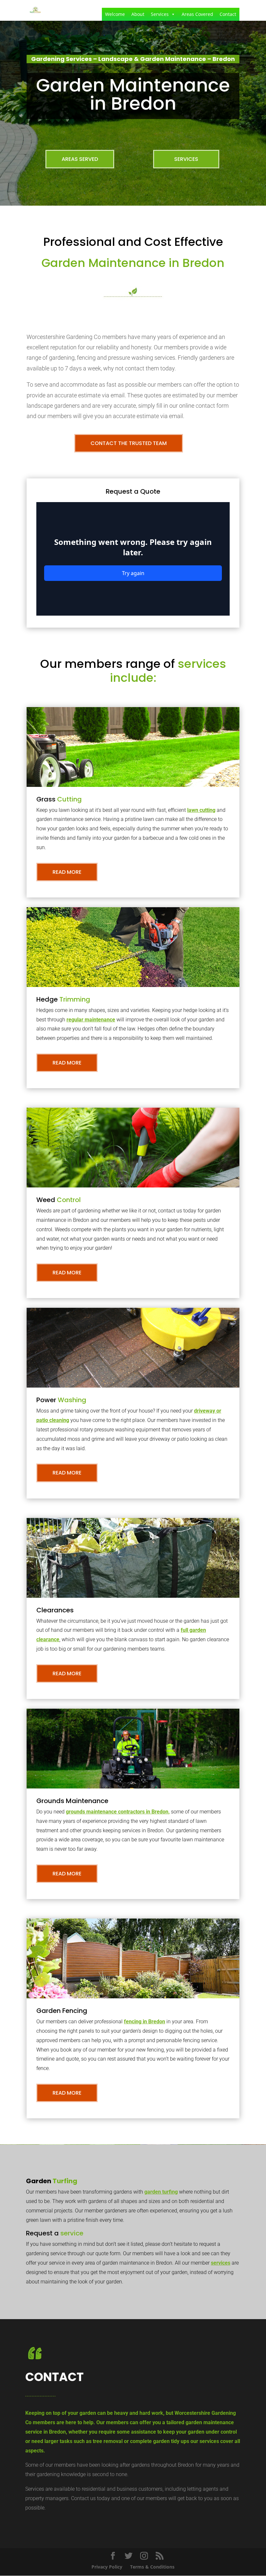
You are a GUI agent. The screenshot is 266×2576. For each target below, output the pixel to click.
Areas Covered (197, 14)
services (221, 2263)
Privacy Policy (107, 2567)
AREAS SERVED (80, 159)
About (138, 14)
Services (160, 14)
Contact (228, 14)
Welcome (115, 14)
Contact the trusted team (129, 443)
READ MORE (67, 872)
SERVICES (186, 159)
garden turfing (161, 2192)
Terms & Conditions (152, 2567)
